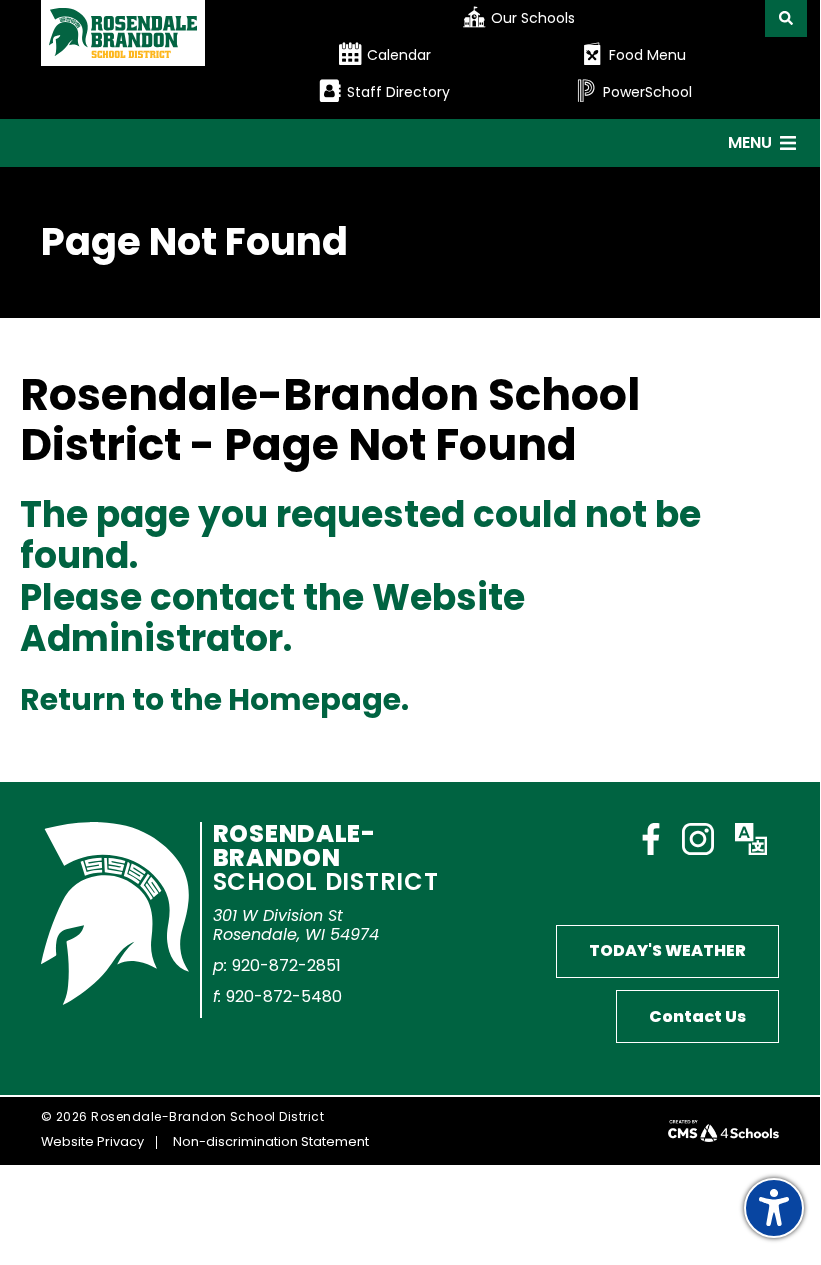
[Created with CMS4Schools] (723, 1131)
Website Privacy (92, 1141)
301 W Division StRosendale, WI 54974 (296, 925)
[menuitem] (533, 18)
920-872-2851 (286, 965)
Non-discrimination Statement (271, 1141)
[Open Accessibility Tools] (774, 1208)
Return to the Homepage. (214, 699)
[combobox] (533, 18)
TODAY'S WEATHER (667, 950)
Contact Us (697, 1016)
